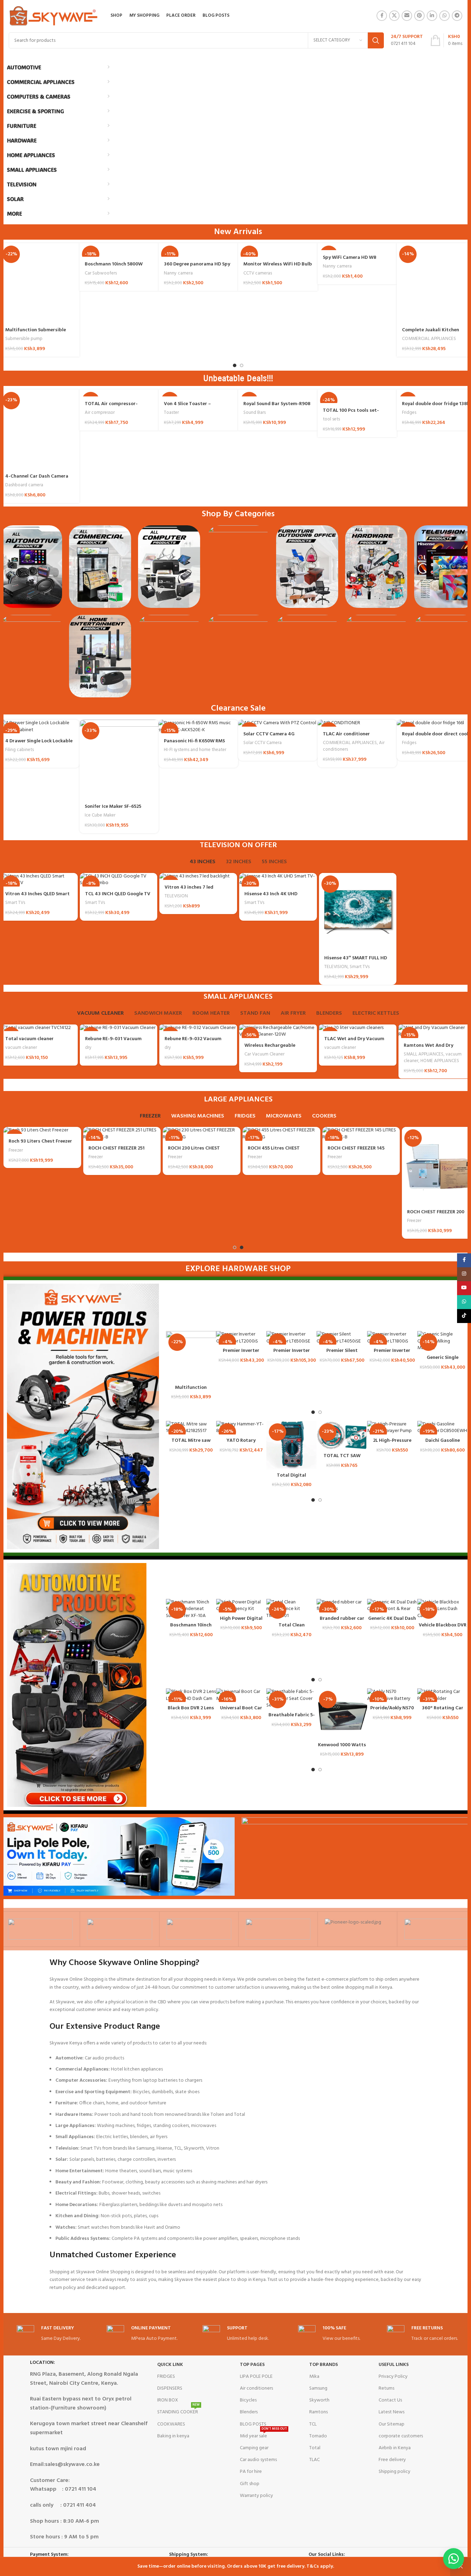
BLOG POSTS (253, 2424)
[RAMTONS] (278, 1929)
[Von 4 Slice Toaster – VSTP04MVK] (198, 393)
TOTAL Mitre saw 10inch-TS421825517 (191, 1444)
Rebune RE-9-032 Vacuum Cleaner (193, 1042)
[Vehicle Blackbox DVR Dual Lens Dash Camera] (442, 1609)
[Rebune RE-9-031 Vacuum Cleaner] (119, 1028)
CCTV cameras (258, 273)
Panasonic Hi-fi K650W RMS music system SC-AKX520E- (194, 745)
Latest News (392, 2412)
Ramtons (318, 2412)
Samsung (318, 2388)
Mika (314, 2377)
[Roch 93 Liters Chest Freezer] (39, 1130)
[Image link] (31, 567)
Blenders (249, 2412)
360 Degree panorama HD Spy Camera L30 (197, 268)
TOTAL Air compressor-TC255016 (111, 407)
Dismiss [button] (461, 2567)
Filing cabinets (20, 750)
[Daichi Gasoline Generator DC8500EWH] (442, 1428)
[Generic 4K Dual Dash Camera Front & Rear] (392, 1606)
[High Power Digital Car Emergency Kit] (241, 1606)
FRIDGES (166, 2377)
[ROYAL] (119, 1929)
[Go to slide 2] (242, 365)
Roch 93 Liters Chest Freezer (37, 1141)
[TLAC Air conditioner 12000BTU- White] (357, 723)
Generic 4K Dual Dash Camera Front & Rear (392, 1622)
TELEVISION (176, 896)
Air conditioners (256, 2388)
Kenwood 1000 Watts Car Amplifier (342, 1749)
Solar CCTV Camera (263, 743)
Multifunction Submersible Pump (36, 334)
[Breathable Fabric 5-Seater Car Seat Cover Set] (291, 1699)
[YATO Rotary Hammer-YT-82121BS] (241, 1428)
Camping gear (254, 2448)
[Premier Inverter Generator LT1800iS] (392, 1338)
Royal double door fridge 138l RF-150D (435, 407)
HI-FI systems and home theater (195, 750)
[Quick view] (211, 1343)
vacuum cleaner (21, 1048)
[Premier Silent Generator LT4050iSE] (342, 1338)
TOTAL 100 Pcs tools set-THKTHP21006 (351, 414)
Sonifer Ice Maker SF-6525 (113, 807)
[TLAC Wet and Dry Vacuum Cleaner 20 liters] (358, 1028)
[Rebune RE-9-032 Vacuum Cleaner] (198, 1028)
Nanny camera (178, 273)
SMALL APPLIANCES (424, 1054)
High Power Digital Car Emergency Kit (241, 1622)
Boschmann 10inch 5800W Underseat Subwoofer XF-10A (118, 268)
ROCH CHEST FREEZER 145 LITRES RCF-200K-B (353, 1152)
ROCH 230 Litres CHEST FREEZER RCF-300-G (191, 1152)
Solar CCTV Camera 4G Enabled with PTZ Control (272, 738)
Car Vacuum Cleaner (264, 1054)
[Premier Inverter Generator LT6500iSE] (291, 1338)
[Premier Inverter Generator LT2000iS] (241, 1338)
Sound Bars (255, 413)
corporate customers (401, 2436)
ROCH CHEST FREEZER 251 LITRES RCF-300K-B (113, 1152)
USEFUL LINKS (394, 2365)
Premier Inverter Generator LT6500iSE (292, 1354)
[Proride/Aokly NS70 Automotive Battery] (392, 1695)
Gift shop (250, 2484)
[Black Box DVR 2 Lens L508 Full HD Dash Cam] (191, 1695)
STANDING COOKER (178, 2411)
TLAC (314, 2460)
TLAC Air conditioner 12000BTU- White (346, 738)
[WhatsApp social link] (445, 16)
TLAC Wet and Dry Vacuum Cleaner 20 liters (354, 1042)
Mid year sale (263, 2435)
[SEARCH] (376, 40)
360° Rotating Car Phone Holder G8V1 (442, 1712)
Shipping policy (394, 2472)
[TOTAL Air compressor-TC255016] (119, 393)
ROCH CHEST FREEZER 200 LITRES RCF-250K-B (432, 1216)
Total (315, 2448)
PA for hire (251, 2472)
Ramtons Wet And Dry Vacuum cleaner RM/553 (430, 1049)
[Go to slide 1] (235, 365)
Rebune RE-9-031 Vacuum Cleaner (113, 1042)
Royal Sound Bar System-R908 (277, 404)
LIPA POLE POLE (256, 2377)
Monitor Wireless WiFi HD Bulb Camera (278, 268)
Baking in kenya (173, 2436)
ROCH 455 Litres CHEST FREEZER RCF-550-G (270, 1152)
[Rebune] (198, 1929)
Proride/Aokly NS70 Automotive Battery (392, 1712)
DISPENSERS (170, 2388)
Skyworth (319, 2400)
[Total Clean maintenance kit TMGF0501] (291, 1609)
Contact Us (390, 2400)
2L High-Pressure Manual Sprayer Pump (392, 1444)
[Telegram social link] (457, 16)
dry (88, 1048)
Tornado (318, 2436)
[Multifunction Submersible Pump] (191, 1356)
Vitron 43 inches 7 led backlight (189, 891)
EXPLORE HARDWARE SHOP (238, 1269)
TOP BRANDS (324, 2365)
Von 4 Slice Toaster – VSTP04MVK (187, 407)
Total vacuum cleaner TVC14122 (29, 1042)
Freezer (12, 1150)
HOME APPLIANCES (440, 1061)
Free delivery (392, 2460)
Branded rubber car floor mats (342, 1622)
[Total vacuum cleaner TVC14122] (39, 1028)
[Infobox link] (407, 40)
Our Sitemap (392, 2424)
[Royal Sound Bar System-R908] (278, 393)
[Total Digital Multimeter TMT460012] (291, 1445)
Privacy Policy (393, 2377)
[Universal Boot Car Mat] (241, 1695)
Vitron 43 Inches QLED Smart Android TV (37, 898)
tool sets (331, 419)
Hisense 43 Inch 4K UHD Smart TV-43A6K (271, 898)
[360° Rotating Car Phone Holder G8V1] (442, 1695)
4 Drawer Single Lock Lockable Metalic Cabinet (39, 745)
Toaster (171, 413)
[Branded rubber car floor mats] (342, 1606)
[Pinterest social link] (419, 16)
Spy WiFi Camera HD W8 (350, 258)
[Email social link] (407, 16)
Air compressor (100, 413)
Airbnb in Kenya (395, 2448)
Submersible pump (24, 339)
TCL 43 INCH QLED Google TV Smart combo (118, 898)
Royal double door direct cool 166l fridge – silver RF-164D (435, 738)
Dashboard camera (24, 485)
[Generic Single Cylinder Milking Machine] (442, 1341)
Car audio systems (258, 2460)
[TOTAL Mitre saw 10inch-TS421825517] (191, 1428)
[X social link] (394, 16)
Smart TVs (15, 903)
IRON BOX (168, 2400)
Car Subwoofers (101, 273)
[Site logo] (54, 16)
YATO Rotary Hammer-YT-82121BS (241, 1444)
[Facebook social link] (382, 16)
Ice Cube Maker (100, 815)
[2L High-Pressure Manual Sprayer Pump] (392, 1428)
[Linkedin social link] (432, 16)
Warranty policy (256, 2496)
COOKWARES (171, 2424)
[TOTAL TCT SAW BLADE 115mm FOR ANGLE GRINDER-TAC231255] (342, 1435)
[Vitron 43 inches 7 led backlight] (198, 876)
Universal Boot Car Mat (241, 1712)
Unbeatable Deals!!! (238, 378)
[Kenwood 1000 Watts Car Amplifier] (342, 1714)
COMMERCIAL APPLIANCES (429, 339)
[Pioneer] (357, 1929)
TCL (313, 2424)
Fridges (409, 413)
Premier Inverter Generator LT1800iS (392, 1354)
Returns (386, 2388)
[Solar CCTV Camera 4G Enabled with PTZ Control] (278, 723)
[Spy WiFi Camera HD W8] (357, 247)
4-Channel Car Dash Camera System (37, 480)
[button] (454, 2559)
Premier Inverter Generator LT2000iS (241, 1354)
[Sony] (40, 1929)
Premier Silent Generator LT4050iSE (342, 1354)
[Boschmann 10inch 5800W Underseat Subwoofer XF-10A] (191, 1609)
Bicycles (248, 2400)
